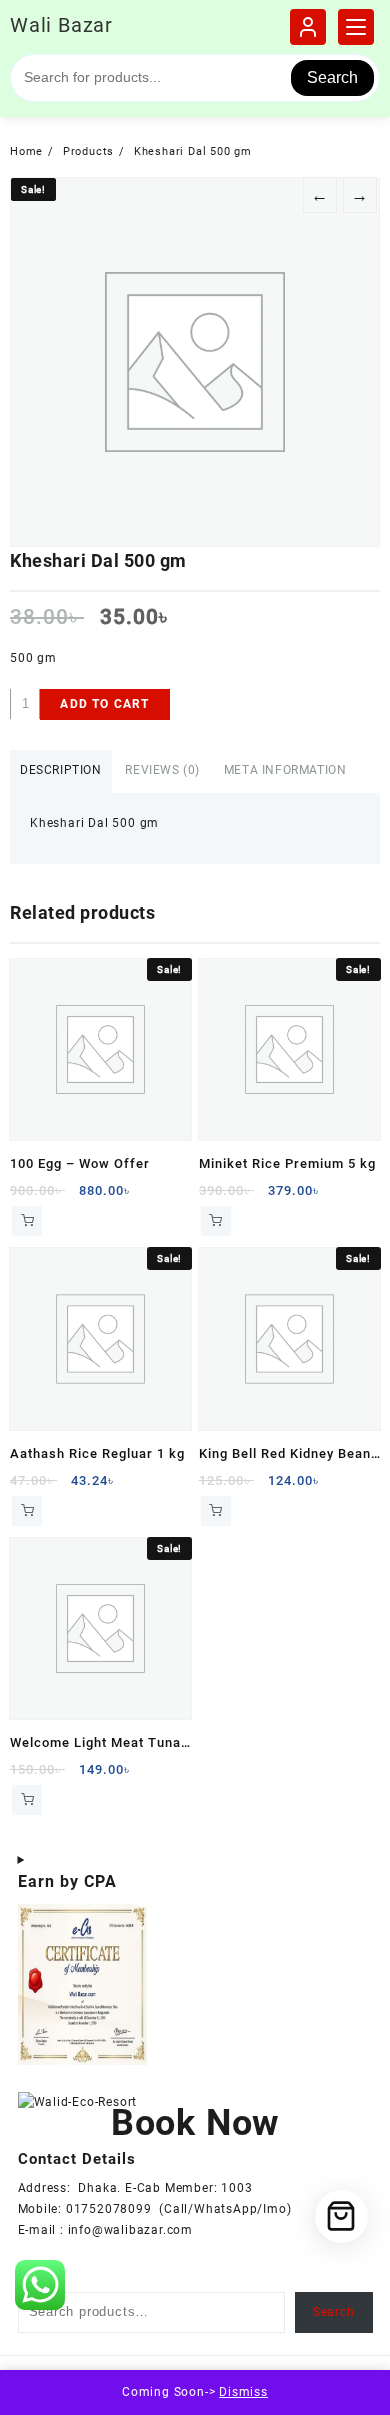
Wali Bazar (61, 25)
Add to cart (104, 704)
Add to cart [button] (27, 1221)
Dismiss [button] (243, 2392)
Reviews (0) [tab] (162, 770)
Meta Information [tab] (285, 770)
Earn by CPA (67, 1881)
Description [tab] (61, 770)
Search (332, 77)
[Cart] (341, 2216)
